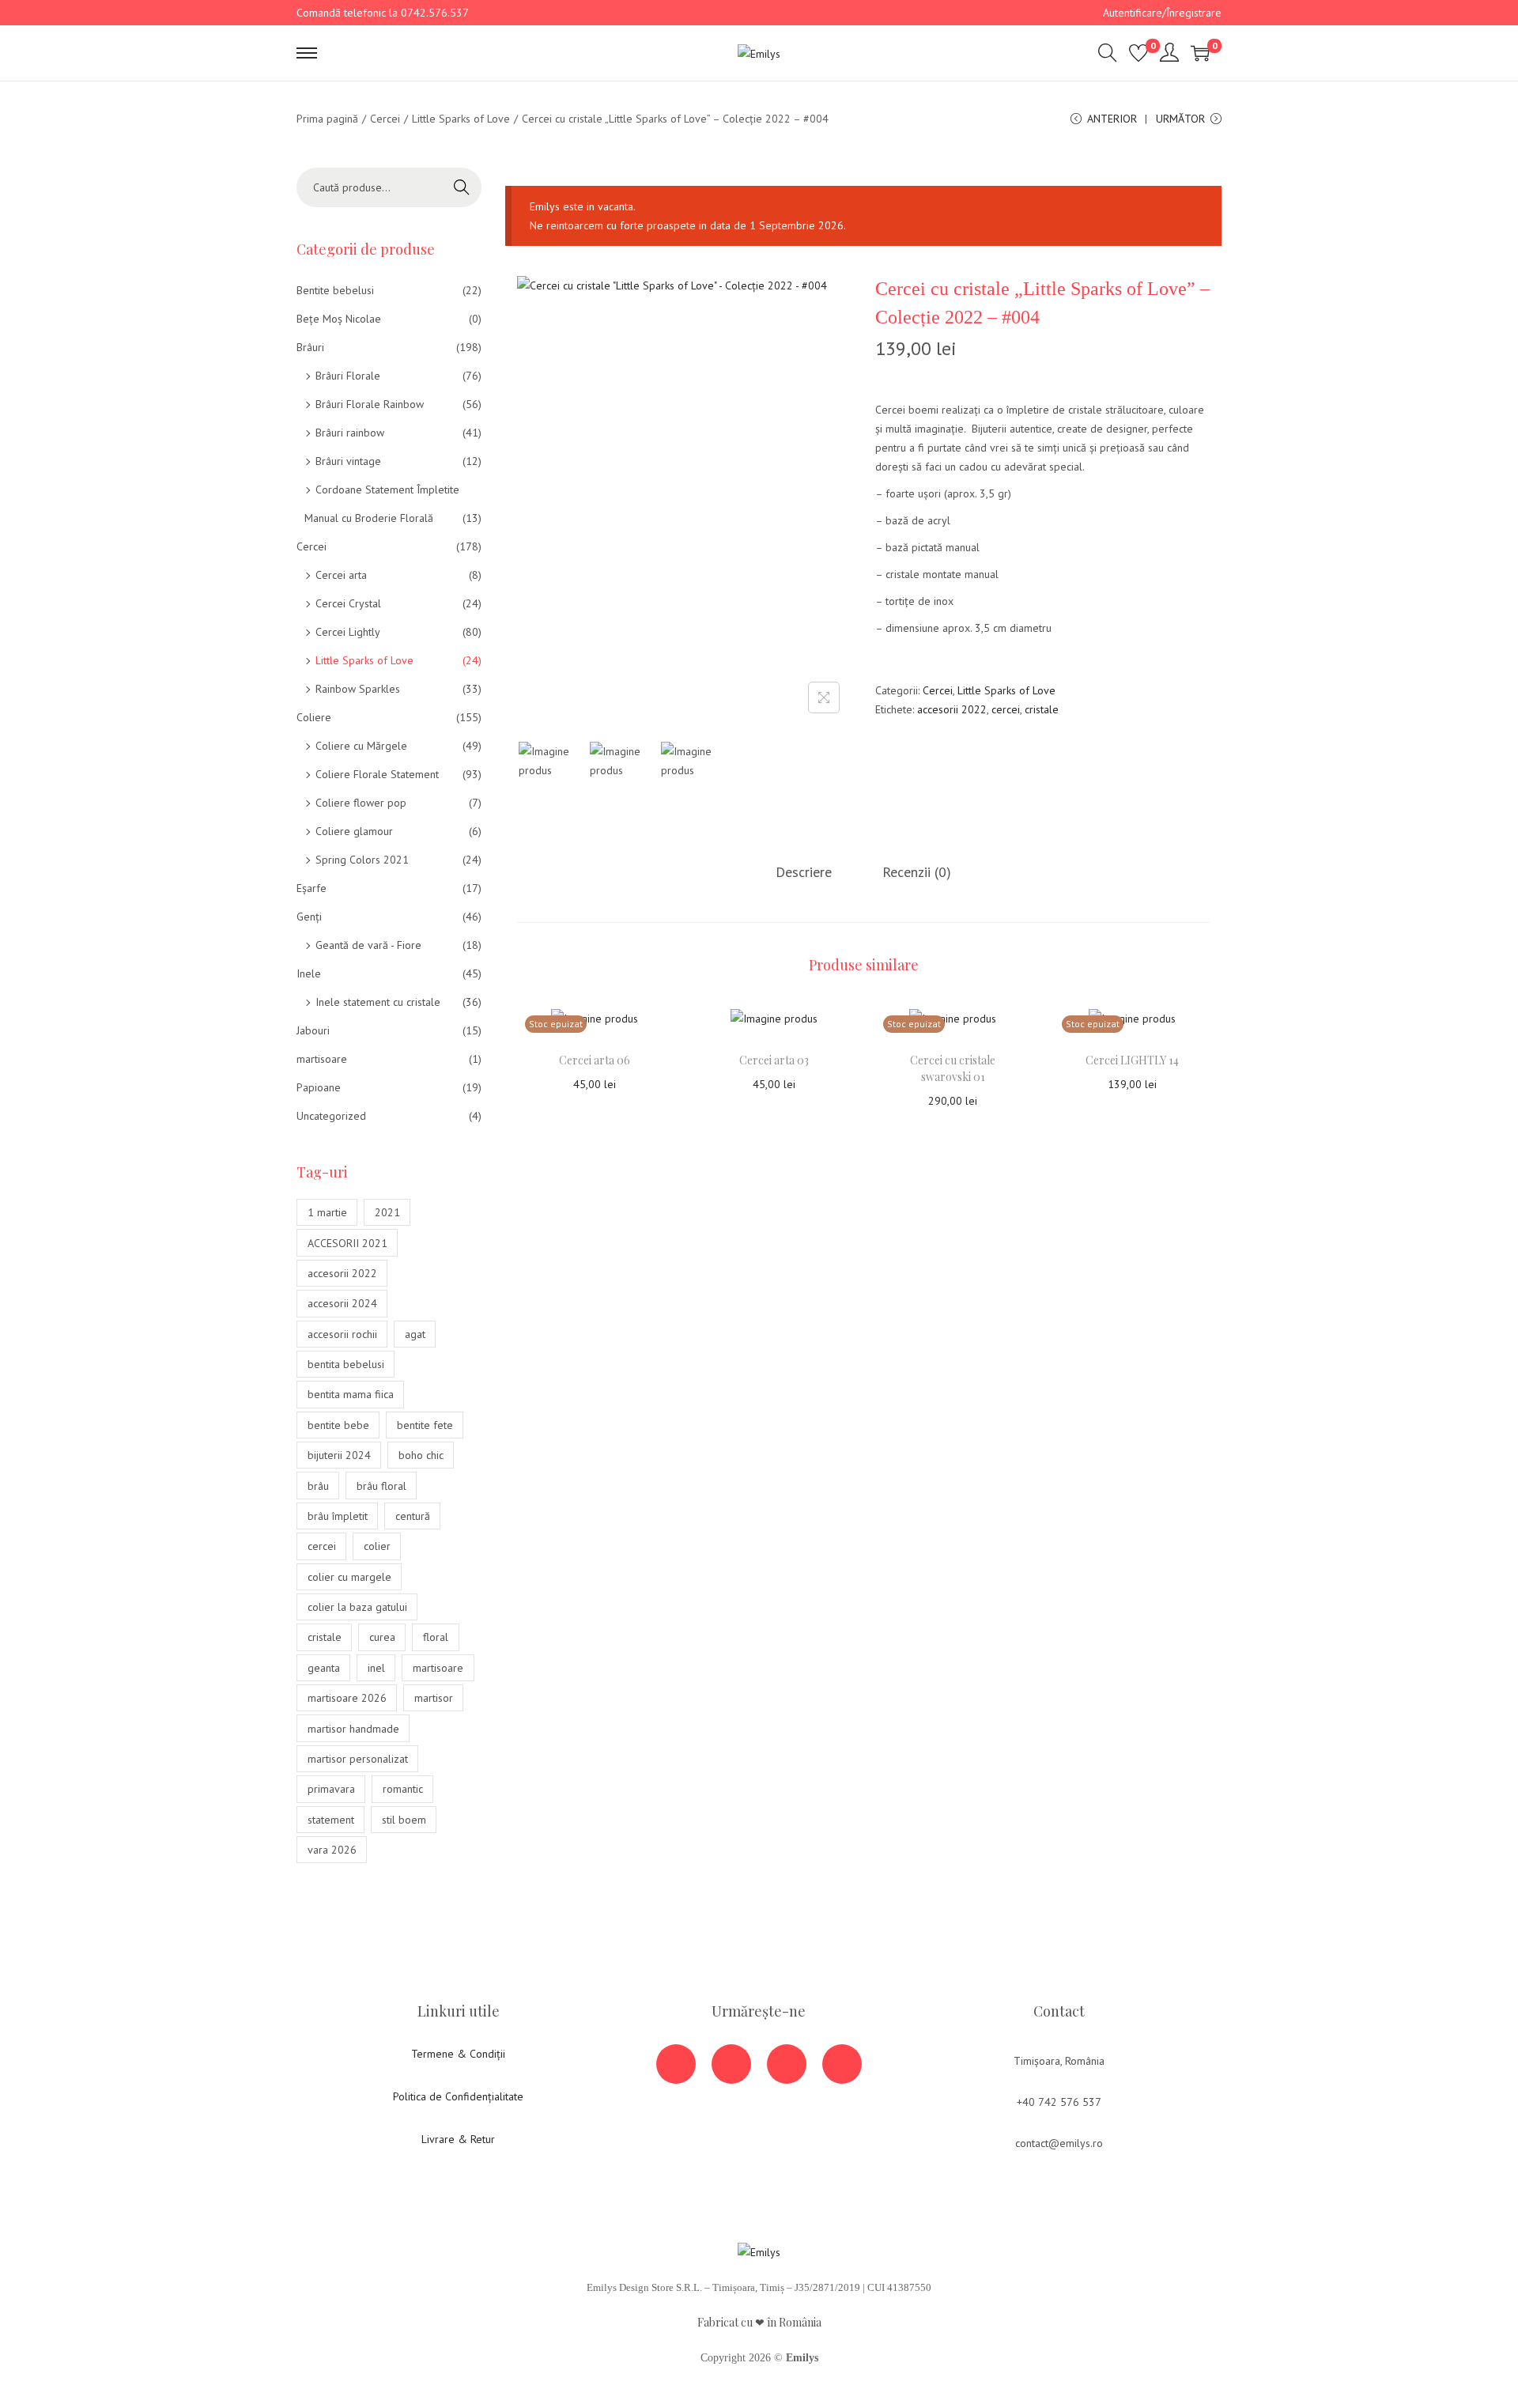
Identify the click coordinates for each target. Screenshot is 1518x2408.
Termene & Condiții (458, 2054)
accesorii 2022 (952, 709)
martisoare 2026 (347, 1698)
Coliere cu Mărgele (361, 746)
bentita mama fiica (351, 1394)
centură (413, 1516)
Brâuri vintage (348, 461)
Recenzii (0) (917, 872)
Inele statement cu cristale (378, 1002)
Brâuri (310, 347)
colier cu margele (349, 1577)
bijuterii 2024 (339, 1455)
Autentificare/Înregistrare (1162, 13)
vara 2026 (332, 1850)
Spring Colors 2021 (362, 860)
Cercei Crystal (348, 603)
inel (376, 1668)
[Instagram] (787, 2064)
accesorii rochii (342, 1334)
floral (436, 1637)
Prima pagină (327, 119)
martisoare (322, 1059)
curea (382, 1637)
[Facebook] (676, 2064)
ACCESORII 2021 (347, 1243)
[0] (1138, 53)
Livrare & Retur (458, 2139)
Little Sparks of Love (461, 119)
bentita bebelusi (346, 1364)
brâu (318, 1486)
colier (377, 1546)
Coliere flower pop (361, 803)
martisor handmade (353, 1729)
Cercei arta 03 (774, 1060)
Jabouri (313, 1030)
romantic (403, 1789)
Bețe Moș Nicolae (339, 319)
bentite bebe (338, 1425)
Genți (309, 917)
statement (331, 1820)
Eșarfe (312, 888)
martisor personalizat (358, 1759)
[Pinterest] (842, 2064)
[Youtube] (731, 2064)
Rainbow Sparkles (358, 689)
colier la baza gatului (357, 1607)
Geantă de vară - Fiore (368, 945)
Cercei (385, 119)
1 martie (327, 1212)
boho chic (421, 1455)
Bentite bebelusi (335, 290)
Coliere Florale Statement (377, 774)
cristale (1042, 709)
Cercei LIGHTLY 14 (1132, 1060)
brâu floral (381, 1486)
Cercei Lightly (348, 632)
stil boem (404, 1820)
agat (415, 1334)
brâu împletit (338, 1516)
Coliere (314, 717)
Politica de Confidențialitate (458, 2096)
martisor (434, 1698)
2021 (387, 1212)
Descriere (804, 872)
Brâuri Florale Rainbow (370, 404)
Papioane (319, 1087)
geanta (324, 1668)
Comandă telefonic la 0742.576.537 (383, 13)
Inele (309, 973)
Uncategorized (331, 1116)
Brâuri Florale (348, 376)
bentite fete (425, 1425)
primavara (331, 1789)
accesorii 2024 (342, 1303)
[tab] (804, 872)
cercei (1006, 709)
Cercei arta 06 (595, 1060)
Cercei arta (341, 575)
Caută (462, 187)
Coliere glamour (354, 831)
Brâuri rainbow (350, 433)
